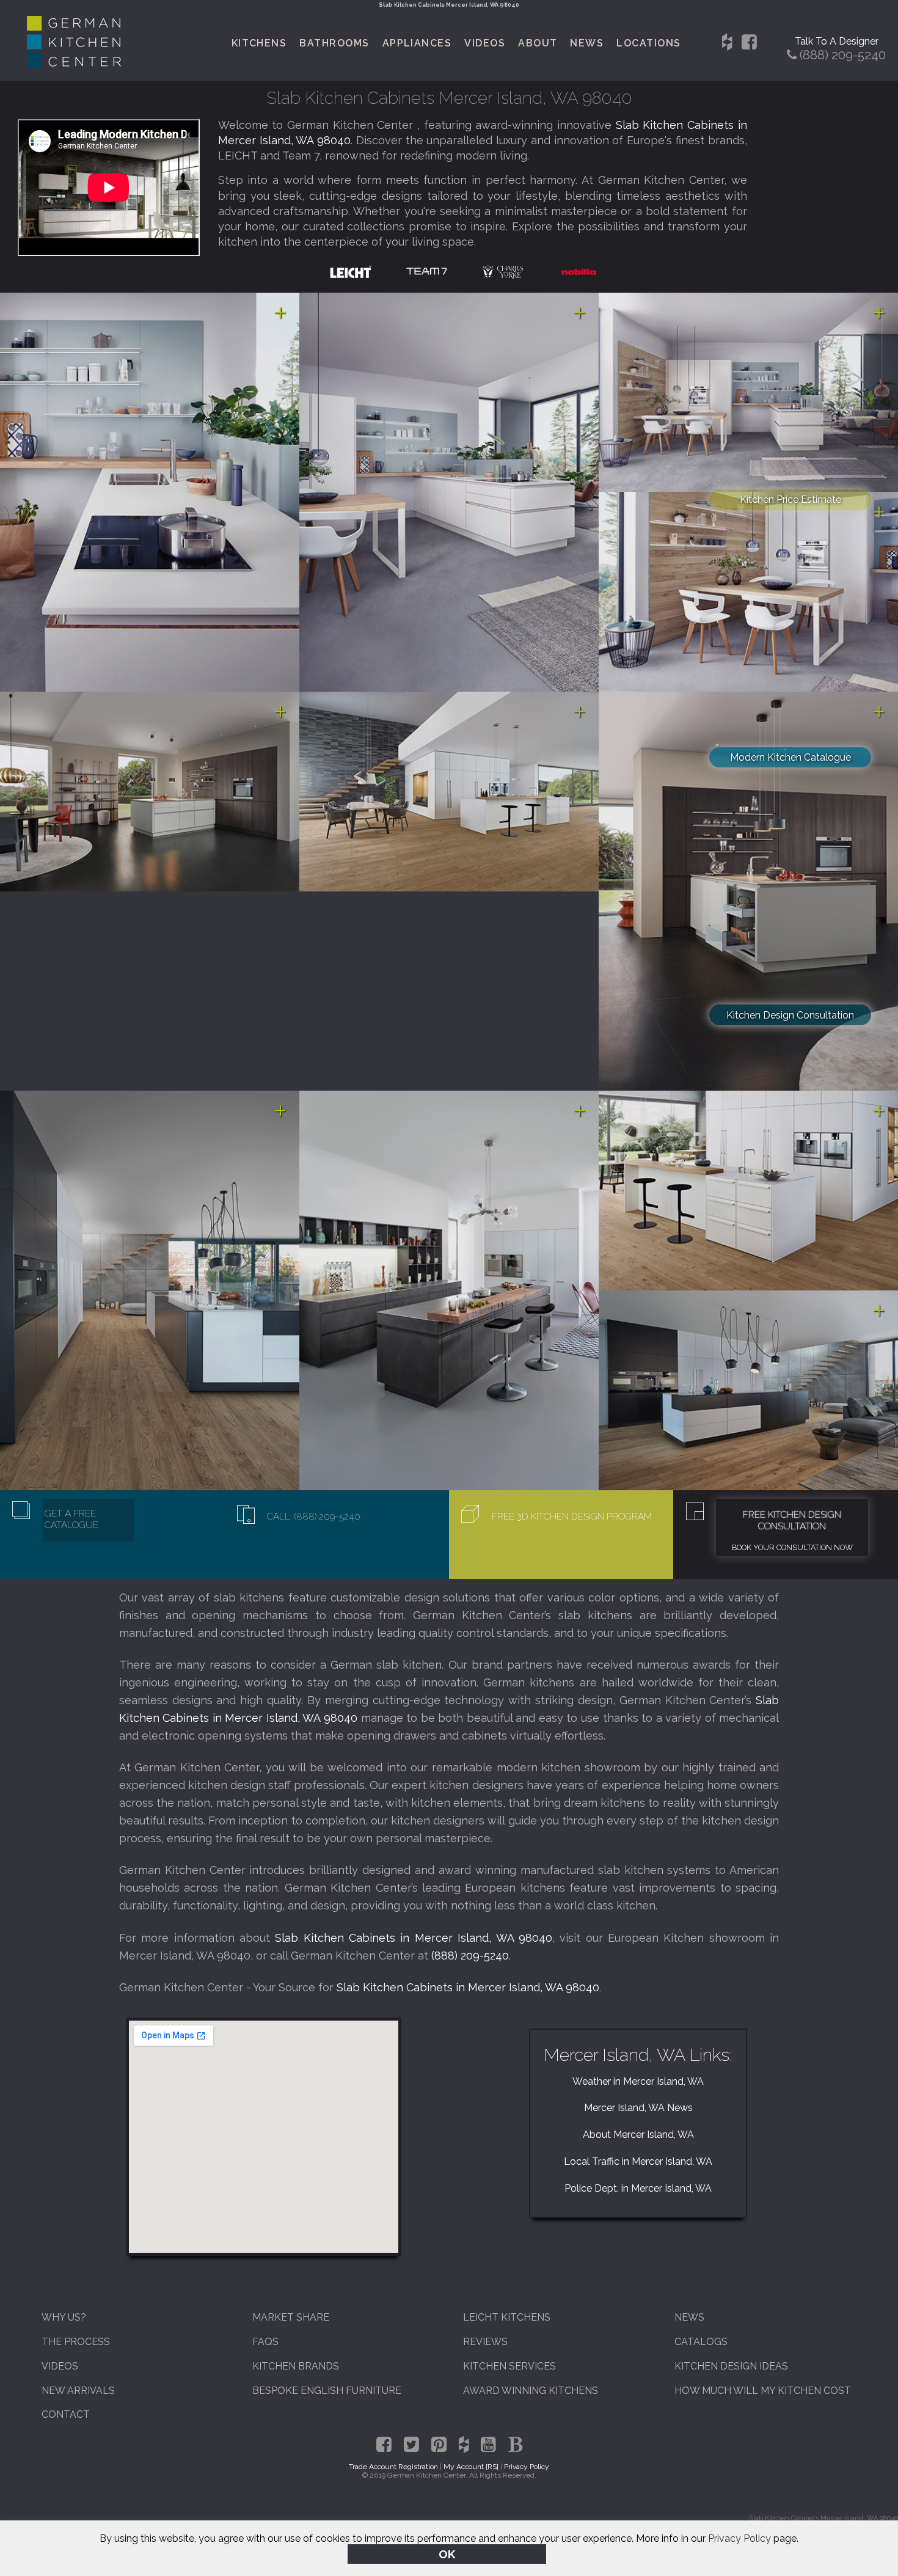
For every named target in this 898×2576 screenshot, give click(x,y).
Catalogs (701, 2342)
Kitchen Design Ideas (731, 2366)
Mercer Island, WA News (638, 2108)
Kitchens (259, 43)
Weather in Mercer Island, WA (638, 2081)
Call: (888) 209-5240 (314, 1516)
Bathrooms (334, 43)
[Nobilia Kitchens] (579, 271)
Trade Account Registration (393, 2467)
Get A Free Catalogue (71, 1519)
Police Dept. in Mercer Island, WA (638, 2188)
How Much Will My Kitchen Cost (763, 2391)
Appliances (417, 43)
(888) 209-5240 (470, 1956)
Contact (66, 2414)
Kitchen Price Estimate (790, 499)
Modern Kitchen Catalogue (790, 757)
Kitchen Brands (296, 2366)
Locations (648, 43)
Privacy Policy (739, 2538)
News (587, 43)
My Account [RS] (471, 2467)
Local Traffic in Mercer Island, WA (638, 2161)
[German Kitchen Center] (74, 64)
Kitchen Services (509, 2366)
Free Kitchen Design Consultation (792, 1520)
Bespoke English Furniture (327, 2391)
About (538, 43)
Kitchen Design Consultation (790, 1015)
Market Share (291, 2317)
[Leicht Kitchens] (351, 271)
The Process (76, 2342)
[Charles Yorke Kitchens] (503, 271)
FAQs (265, 2342)
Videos (485, 43)
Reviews (485, 2342)
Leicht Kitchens (507, 2317)
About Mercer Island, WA (638, 2135)
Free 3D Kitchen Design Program (572, 1516)
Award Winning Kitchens (531, 2391)
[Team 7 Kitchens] (427, 271)
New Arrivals (78, 2391)
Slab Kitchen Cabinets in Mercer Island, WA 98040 (414, 1938)
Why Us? (64, 2317)
